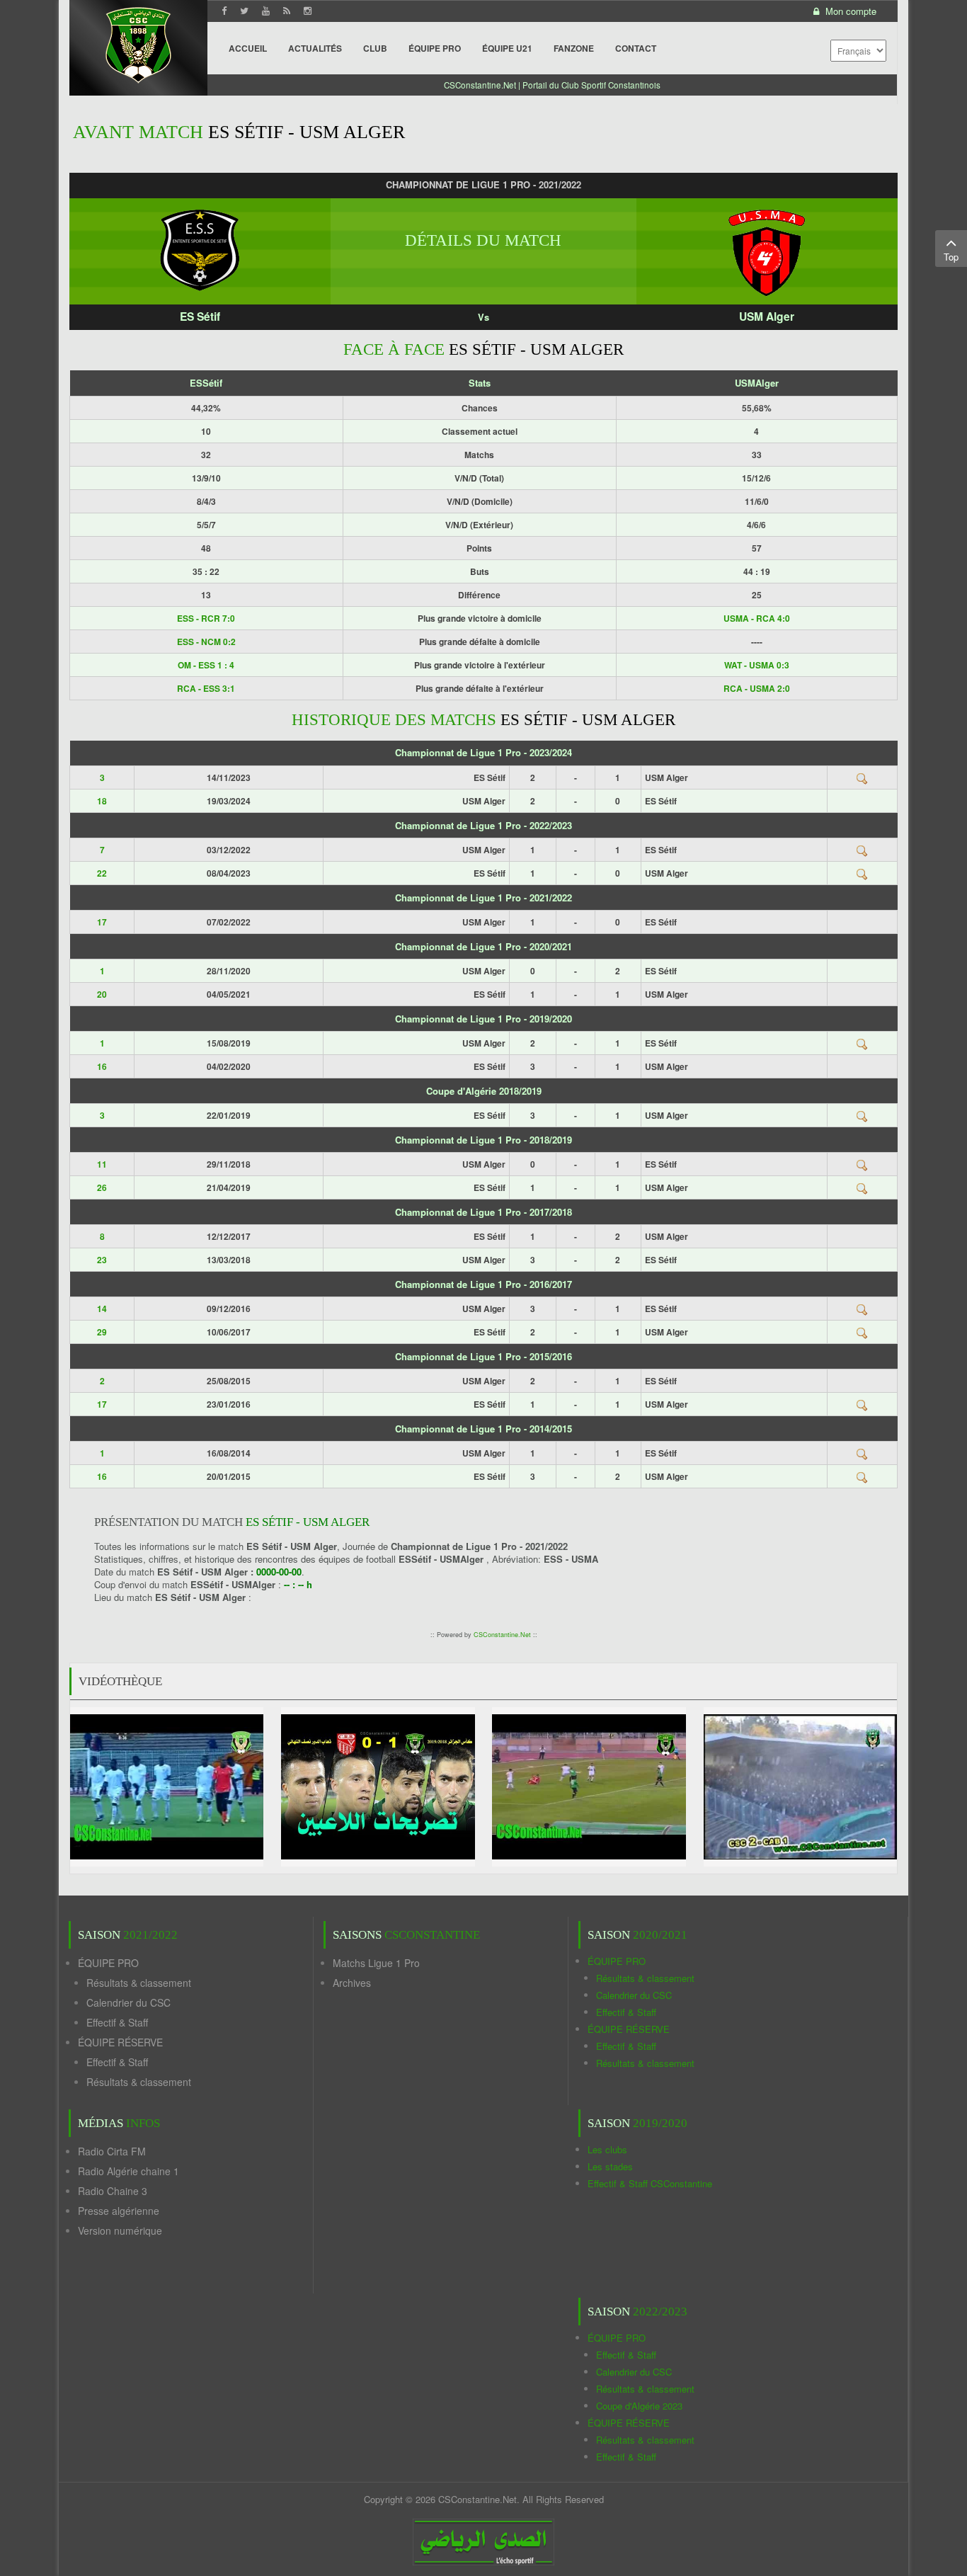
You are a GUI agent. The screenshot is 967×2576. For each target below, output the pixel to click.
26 (102, 1187)
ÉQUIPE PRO (108, 1963)
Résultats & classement (139, 1983)
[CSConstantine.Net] (138, 43)
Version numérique (120, 2230)
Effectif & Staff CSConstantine (650, 2183)
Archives (352, 1983)
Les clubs (607, 2149)
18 (102, 801)
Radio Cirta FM (112, 2151)
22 (102, 873)
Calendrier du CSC (128, 2002)
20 (102, 994)
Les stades (610, 2166)
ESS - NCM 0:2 (206, 642)
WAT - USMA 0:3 (757, 665)
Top (951, 257)
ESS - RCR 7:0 (206, 618)
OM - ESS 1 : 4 (206, 665)
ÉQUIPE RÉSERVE (120, 2042)
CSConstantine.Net (502, 1635)
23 (102, 1260)
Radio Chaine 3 (113, 2191)
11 (102, 1164)
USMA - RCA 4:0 (757, 618)
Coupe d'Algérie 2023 (639, 2406)
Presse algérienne (119, 2211)
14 (102, 1309)
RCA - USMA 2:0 (757, 688)
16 (102, 1066)
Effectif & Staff (117, 2022)
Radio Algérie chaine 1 (128, 2171)
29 (102, 1332)
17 (102, 922)
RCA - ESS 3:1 (206, 688)
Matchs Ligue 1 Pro (376, 1963)
